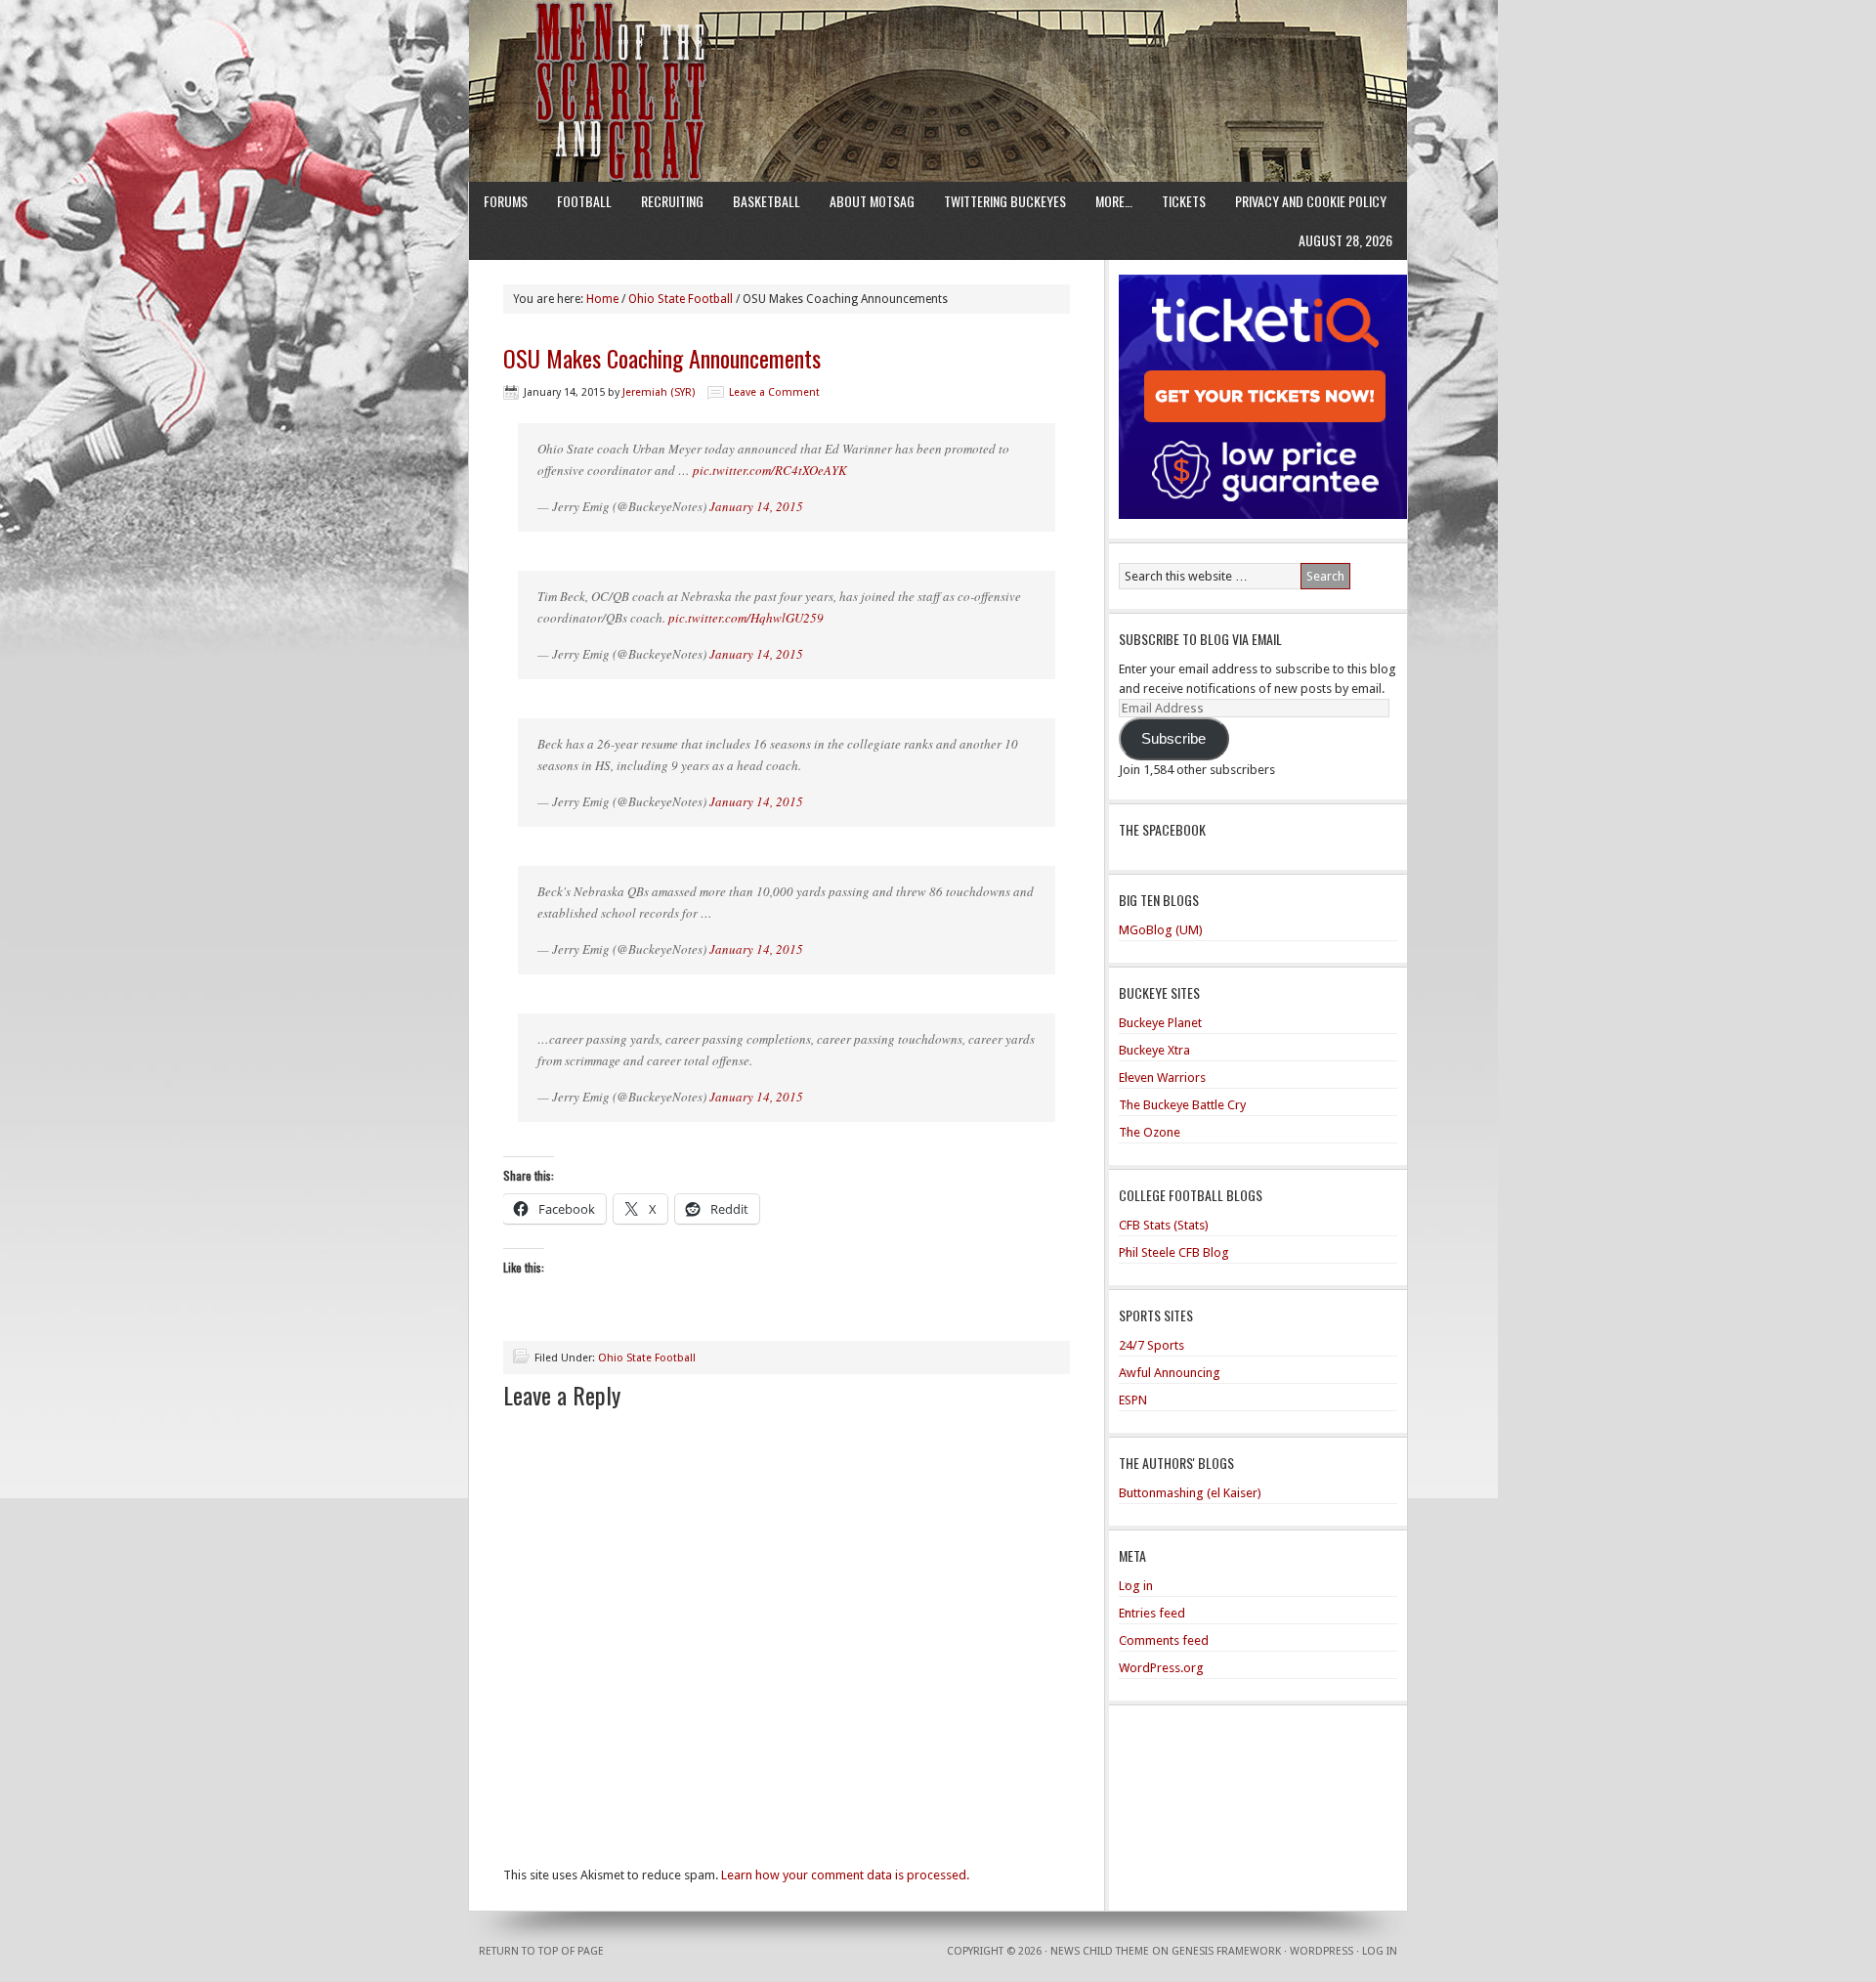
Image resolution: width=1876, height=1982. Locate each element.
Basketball (767, 201)
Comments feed (1164, 1640)
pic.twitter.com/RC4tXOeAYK (770, 470)
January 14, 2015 (756, 506)
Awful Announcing (1170, 1373)
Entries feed (1152, 1613)
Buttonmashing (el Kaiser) (1190, 1493)
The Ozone (1150, 1132)
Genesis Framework (1226, 1951)
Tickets (1184, 201)
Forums (506, 201)
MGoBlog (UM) (1161, 930)
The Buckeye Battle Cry (1182, 1105)
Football (584, 201)
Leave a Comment (774, 392)
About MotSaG (872, 201)
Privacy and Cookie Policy (1311, 201)
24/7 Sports (1151, 1345)
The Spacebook (1162, 829)
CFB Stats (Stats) (1164, 1225)
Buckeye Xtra (1154, 1050)
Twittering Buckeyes (1005, 201)
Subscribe (1173, 739)
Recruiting (672, 201)
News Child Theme (1100, 1951)
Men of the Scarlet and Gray (938, 54)
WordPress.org (1161, 1668)
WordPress (1322, 1951)
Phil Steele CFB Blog (1174, 1252)
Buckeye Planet (1160, 1023)
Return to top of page (541, 1951)
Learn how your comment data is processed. (845, 1875)
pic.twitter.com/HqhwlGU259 (746, 618)
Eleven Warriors (1162, 1077)
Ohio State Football (647, 1358)
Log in (1136, 1586)
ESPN (1133, 1400)
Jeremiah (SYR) (659, 392)
